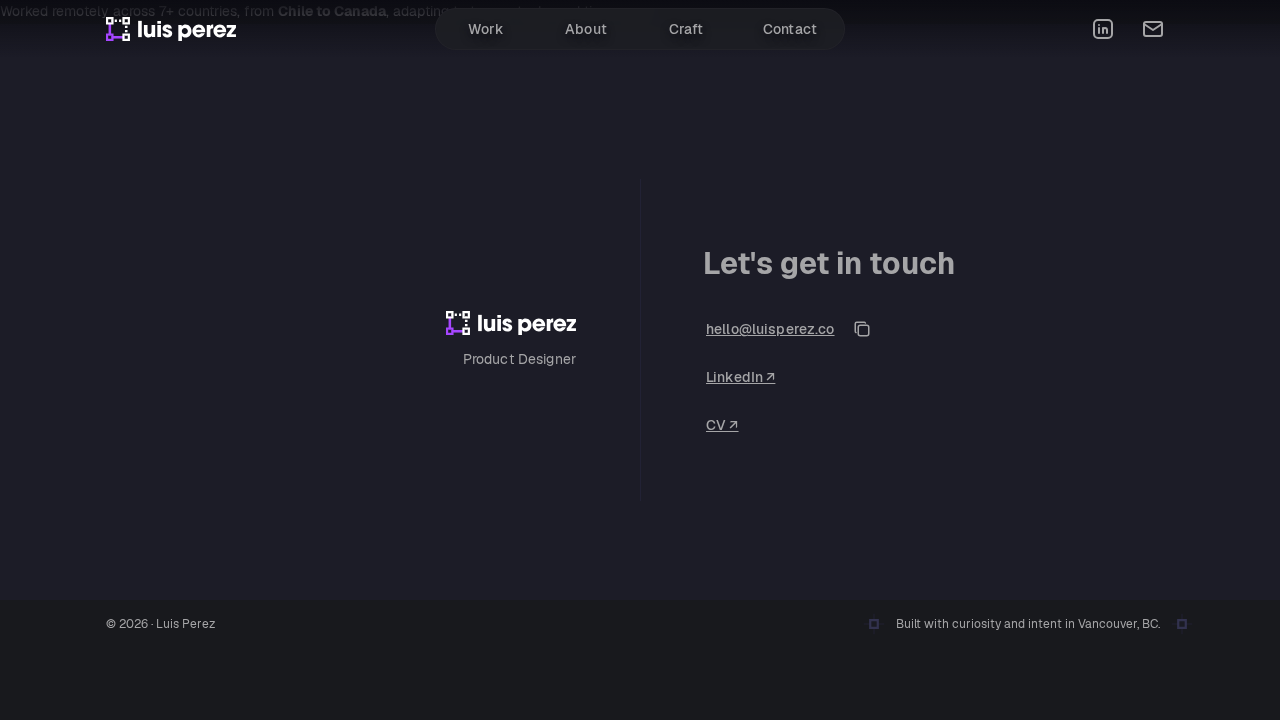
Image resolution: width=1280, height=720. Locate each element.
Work (486, 29)
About (586, 29)
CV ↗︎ (722, 425)
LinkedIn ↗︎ (740, 377)
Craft (686, 29)
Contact (790, 29)
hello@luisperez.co (770, 329)
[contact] (1153, 29)
